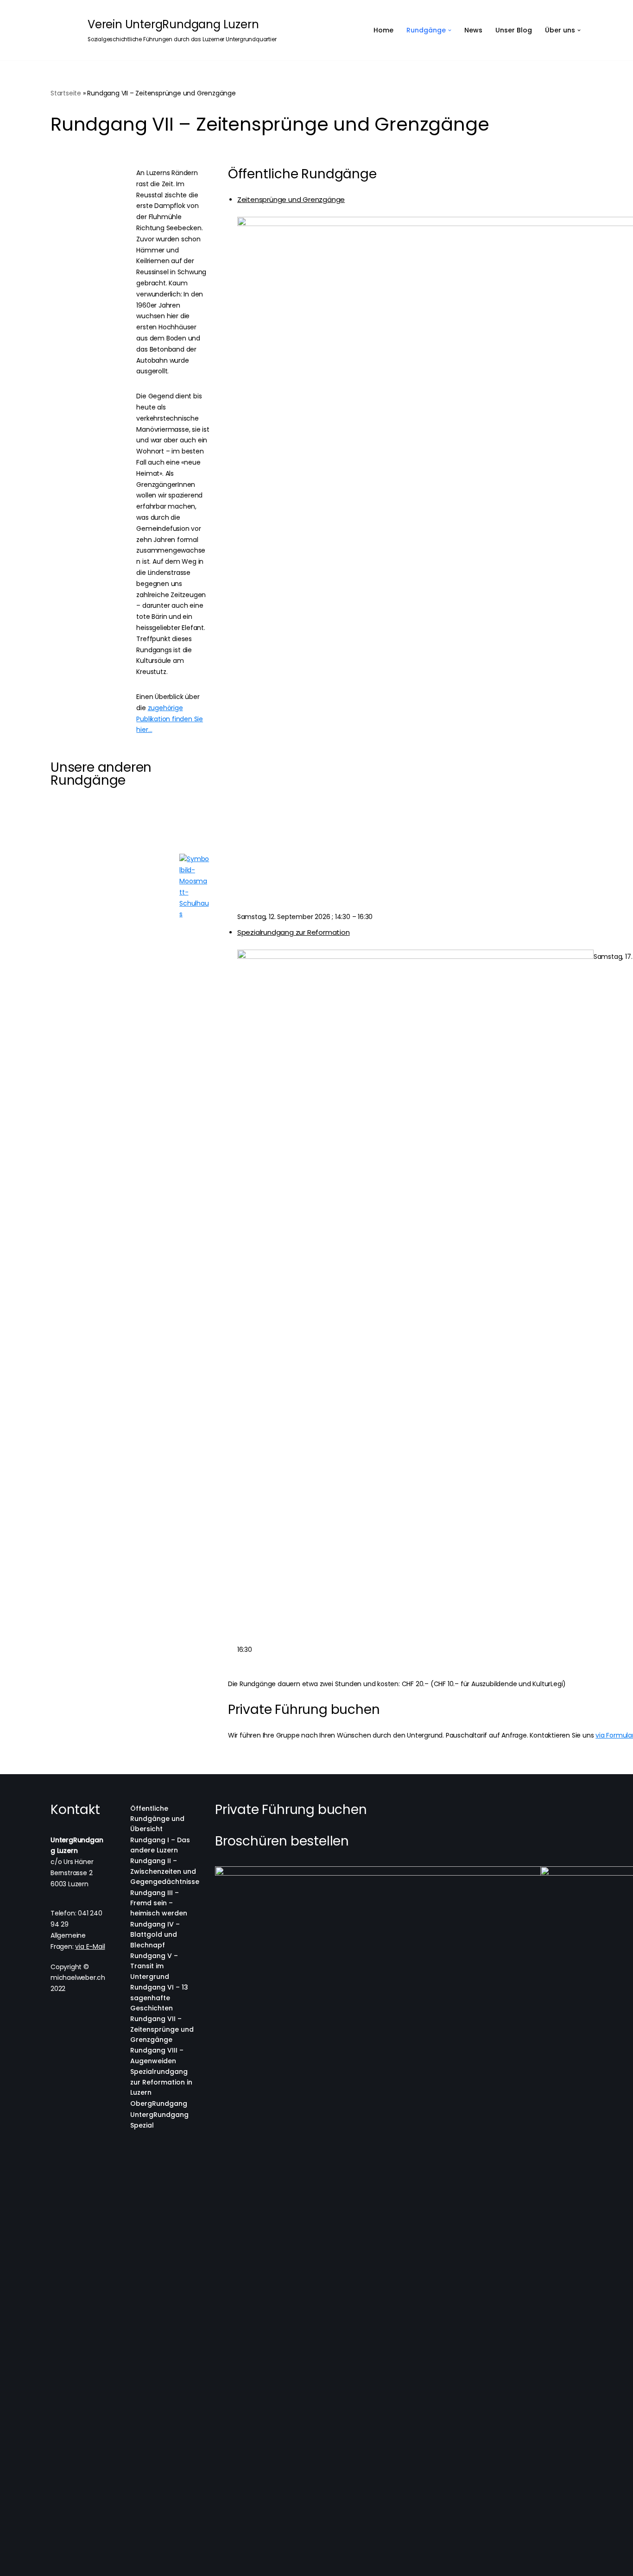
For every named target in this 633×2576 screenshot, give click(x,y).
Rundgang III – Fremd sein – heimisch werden (159, 1903)
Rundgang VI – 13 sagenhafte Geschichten (159, 1998)
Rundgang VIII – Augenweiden (157, 2055)
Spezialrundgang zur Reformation (294, 932)
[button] (450, 30)
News (473, 30)
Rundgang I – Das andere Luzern (160, 1845)
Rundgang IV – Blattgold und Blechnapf (155, 1935)
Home (383, 30)
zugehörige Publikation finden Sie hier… (170, 719)
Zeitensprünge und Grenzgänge (291, 199)
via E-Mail (90, 1946)
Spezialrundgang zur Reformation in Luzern (161, 2082)
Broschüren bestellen (282, 1841)
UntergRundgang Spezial (159, 2120)
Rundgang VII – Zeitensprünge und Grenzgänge (162, 2029)
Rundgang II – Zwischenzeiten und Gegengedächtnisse (165, 1871)
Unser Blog (514, 30)
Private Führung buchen (291, 1810)
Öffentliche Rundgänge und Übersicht (157, 1819)
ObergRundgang (159, 2104)
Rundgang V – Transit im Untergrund (154, 1966)
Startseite (66, 93)
